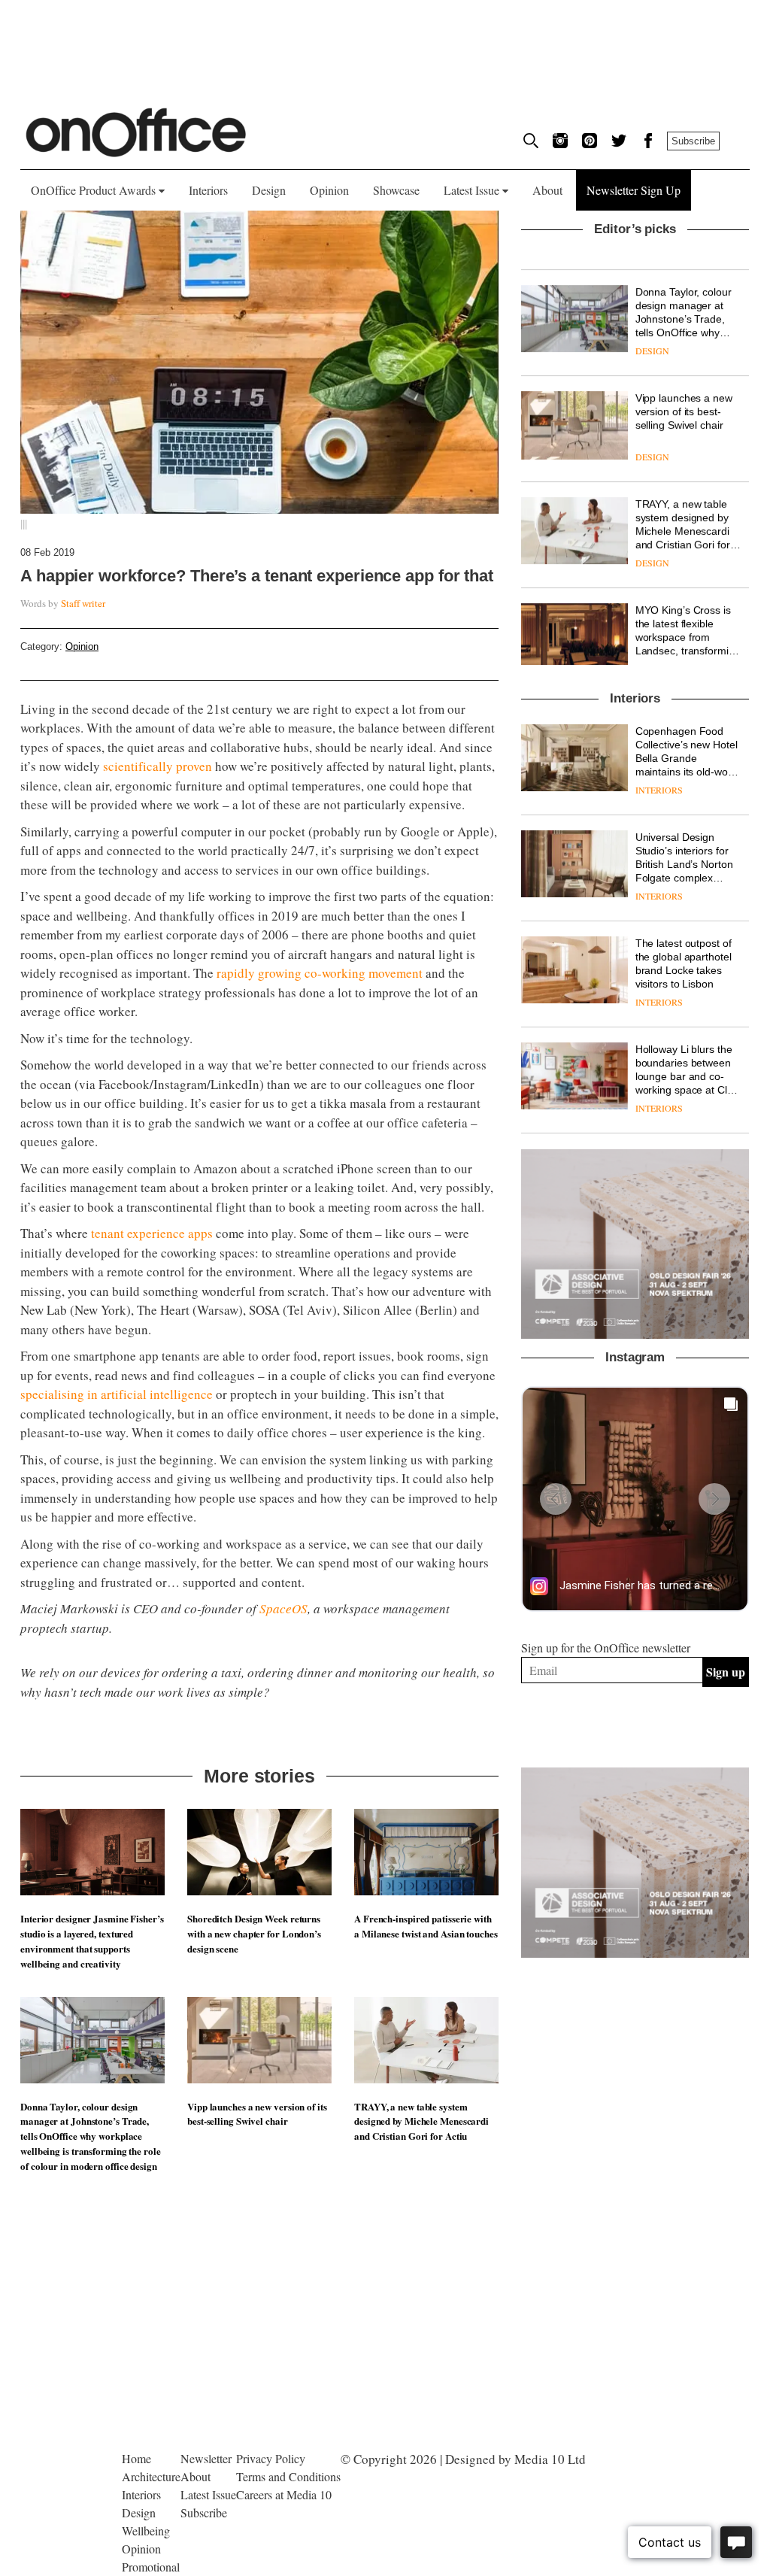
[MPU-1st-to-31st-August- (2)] (635, 1244)
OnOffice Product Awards (95, 190)
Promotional (151, 2567)
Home (136, 2458)
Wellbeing (146, 2530)
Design (269, 190)
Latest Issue (473, 190)
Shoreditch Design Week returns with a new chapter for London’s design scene (254, 1933)
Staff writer (83, 603)
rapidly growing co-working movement (320, 973)
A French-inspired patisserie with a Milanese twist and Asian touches (426, 1926)
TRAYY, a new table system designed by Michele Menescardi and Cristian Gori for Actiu (421, 2121)
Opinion (329, 190)
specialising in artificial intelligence (117, 1394)
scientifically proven (158, 766)
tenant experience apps (152, 1233)
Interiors (208, 190)
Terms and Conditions (288, 2476)
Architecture (151, 2476)
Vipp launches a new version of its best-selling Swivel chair (257, 2114)
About (547, 190)
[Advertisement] (635, 2219)
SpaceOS (283, 1608)
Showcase (396, 190)
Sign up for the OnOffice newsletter (606, 1648)
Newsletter (206, 2458)
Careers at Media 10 (284, 2494)
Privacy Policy (271, 2458)
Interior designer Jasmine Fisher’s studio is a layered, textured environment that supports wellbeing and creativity (92, 1940)
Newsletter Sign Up (634, 190)
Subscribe (693, 141)
